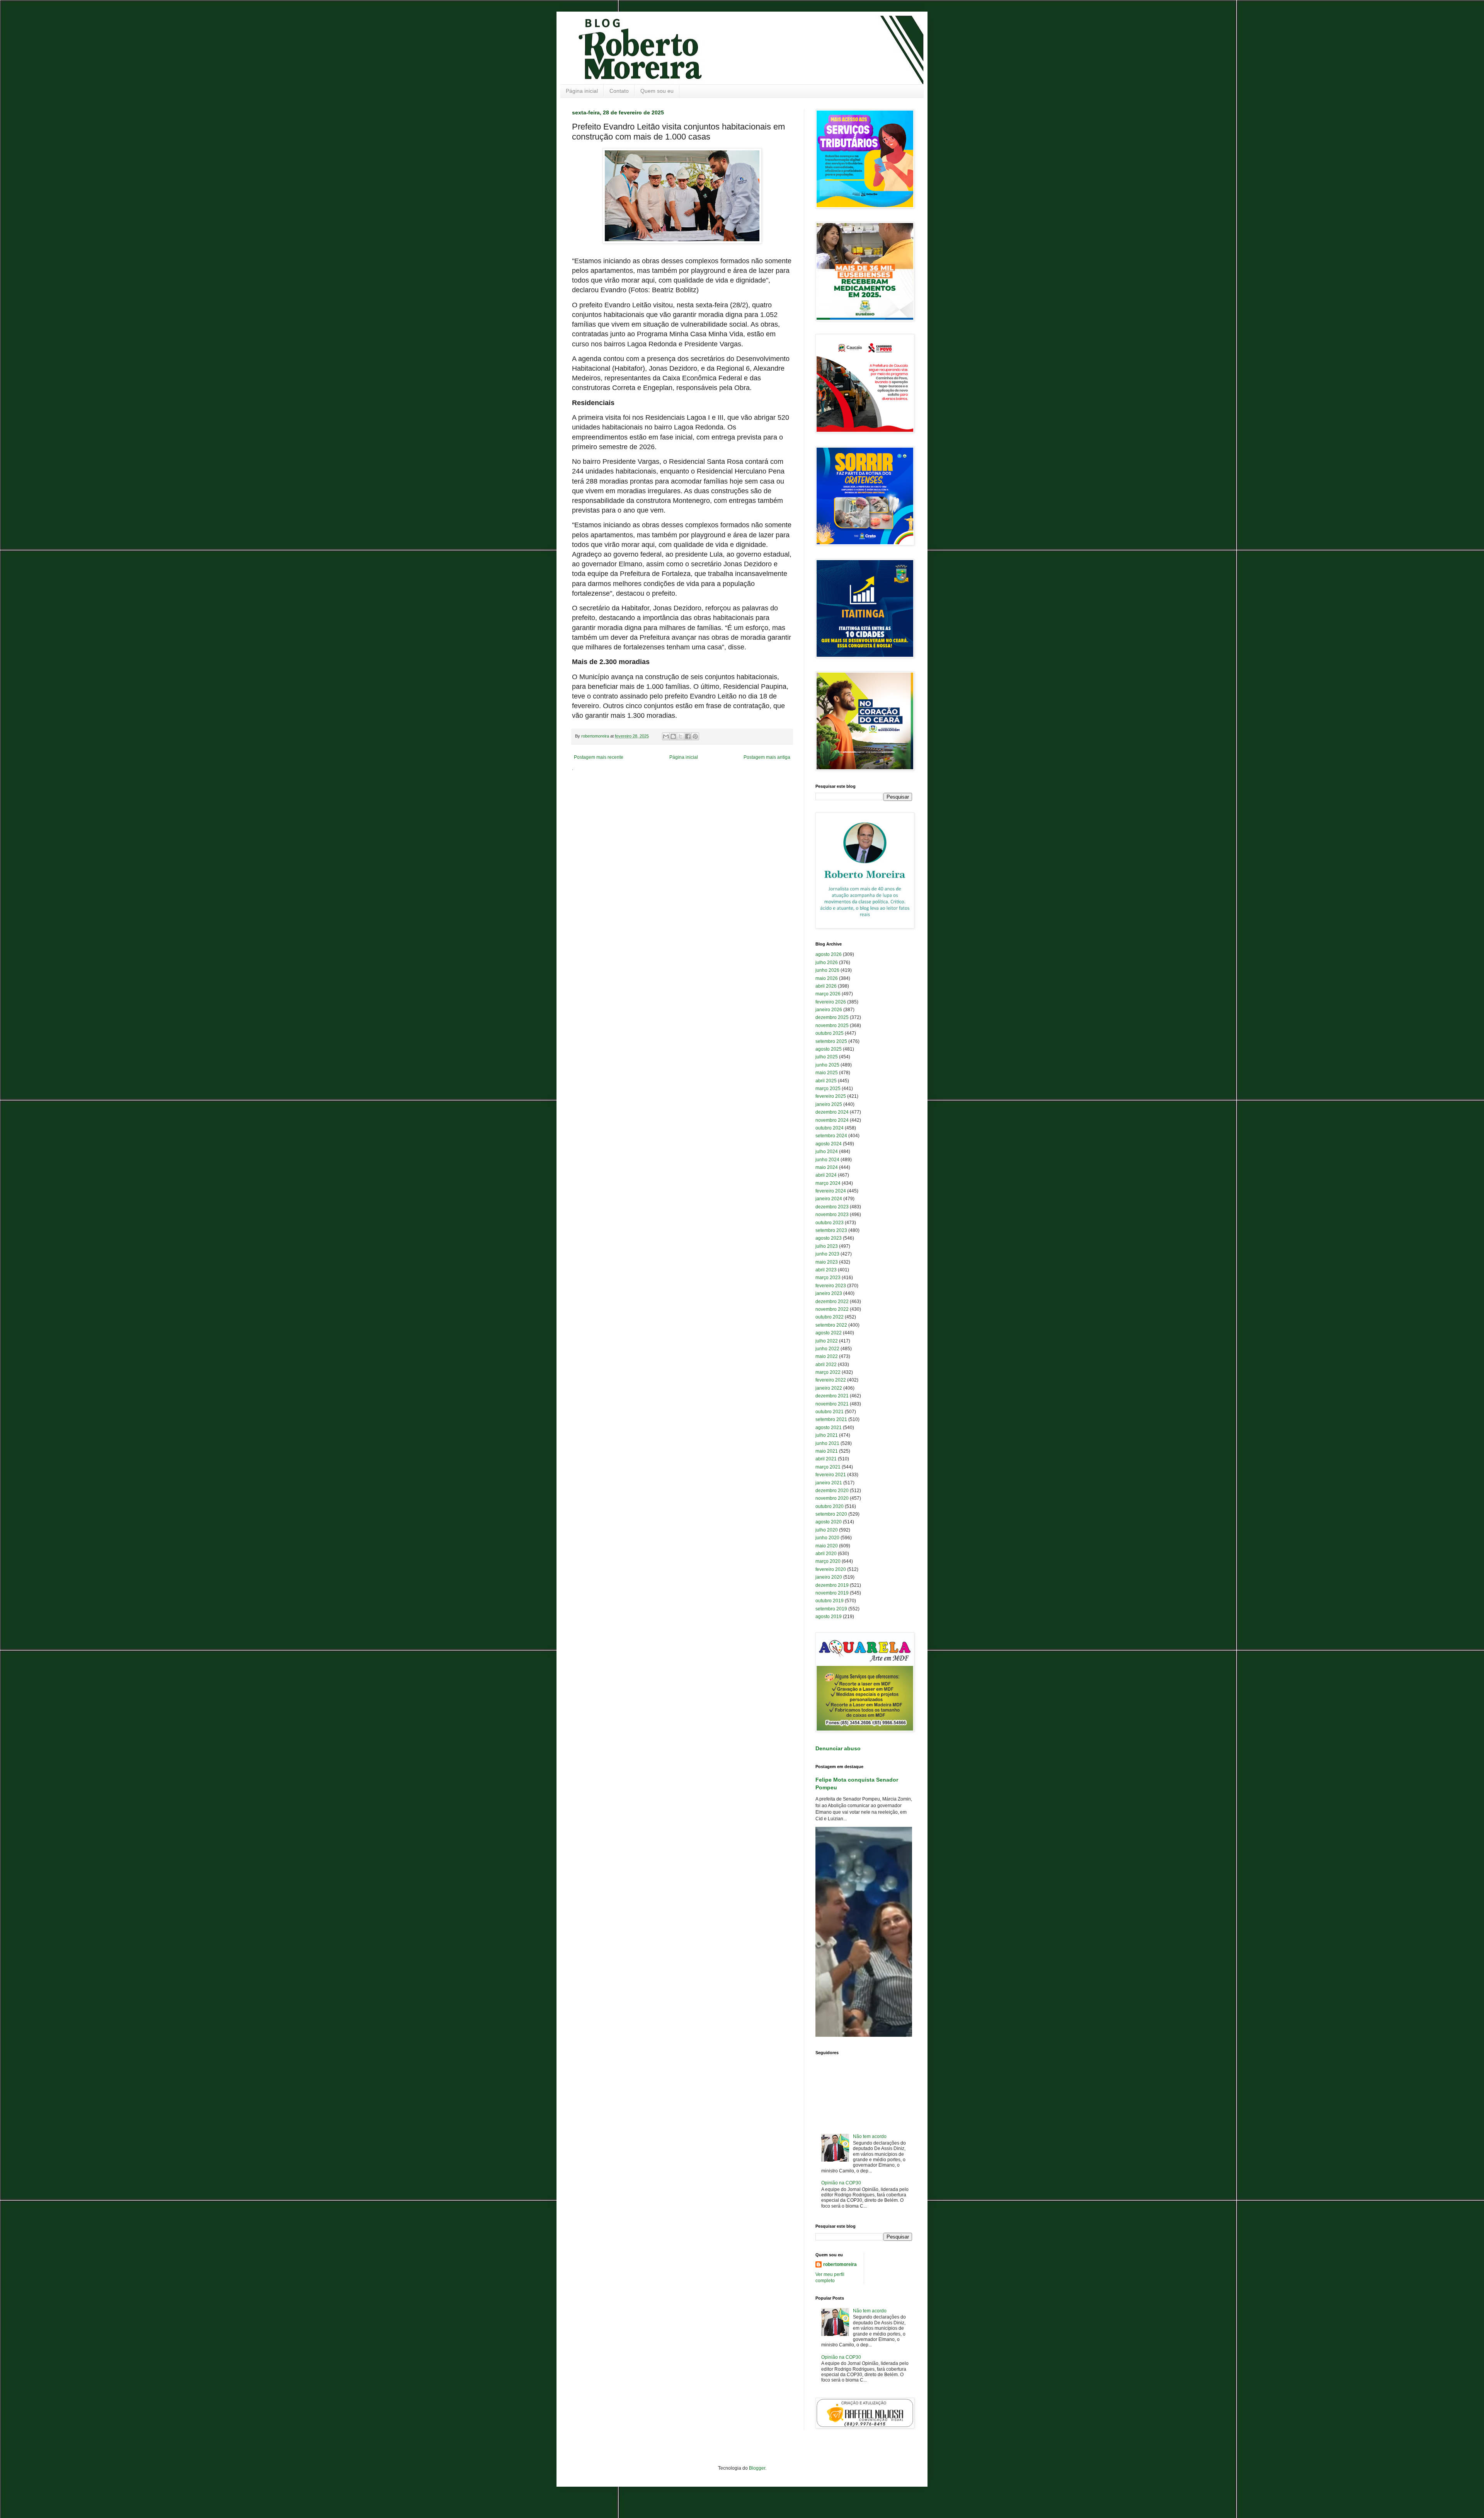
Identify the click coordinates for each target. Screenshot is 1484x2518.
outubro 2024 (830, 1128)
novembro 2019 (832, 1593)
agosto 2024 (829, 1144)
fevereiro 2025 (831, 1096)
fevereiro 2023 (831, 1286)
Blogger (757, 2468)
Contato (619, 91)
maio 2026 (827, 978)
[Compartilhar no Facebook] (688, 736)
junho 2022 (827, 1349)
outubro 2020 (830, 1506)
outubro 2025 (830, 1033)
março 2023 (828, 1278)
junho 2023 (827, 1254)
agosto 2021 (829, 1428)
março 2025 (828, 1089)
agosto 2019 (829, 1617)
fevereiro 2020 (831, 1569)
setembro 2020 (831, 1514)
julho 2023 (827, 1246)
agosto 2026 (829, 954)
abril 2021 (826, 1459)
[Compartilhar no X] (681, 736)
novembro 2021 (832, 1404)
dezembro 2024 (832, 1112)
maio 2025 (827, 1073)
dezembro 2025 (832, 1017)
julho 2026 (827, 963)
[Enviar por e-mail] (666, 736)
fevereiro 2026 (831, 1002)
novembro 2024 (832, 1120)
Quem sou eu (657, 91)
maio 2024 (827, 1167)
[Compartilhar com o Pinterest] (695, 736)
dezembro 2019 (832, 1585)
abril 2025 (826, 1081)
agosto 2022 (829, 1333)
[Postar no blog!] (673, 736)
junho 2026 (827, 970)
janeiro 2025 (829, 1104)
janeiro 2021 (829, 1483)
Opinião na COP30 (841, 2183)
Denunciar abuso (838, 1748)
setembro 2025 (831, 1041)
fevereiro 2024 (831, 1191)
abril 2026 (826, 986)
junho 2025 (827, 1065)
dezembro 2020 (832, 1491)
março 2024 (828, 1183)
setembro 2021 (831, 1419)
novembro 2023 (832, 1215)
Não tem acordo (870, 2136)
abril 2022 (826, 1365)
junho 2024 (827, 1160)
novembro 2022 (832, 1309)
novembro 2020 (832, 1498)
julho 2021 (827, 1435)
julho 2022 (827, 1341)
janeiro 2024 (829, 1199)
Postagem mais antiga (767, 757)
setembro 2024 (831, 1136)
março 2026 (828, 994)
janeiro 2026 (829, 1010)
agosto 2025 (829, 1049)
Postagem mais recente (599, 757)
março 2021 (828, 1467)
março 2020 (828, 1561)
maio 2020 (827, 1546)
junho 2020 (827, 1538)
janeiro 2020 (829, 1577)
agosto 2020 (829, 1522)
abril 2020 (826, 1554)
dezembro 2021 (832, 1396)
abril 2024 (826, 1175)
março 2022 (828, 1372)
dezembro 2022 (832, 1302)
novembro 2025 (832, 1026)
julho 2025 (827, 1057)
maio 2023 (827, 1262)
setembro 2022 (831, 1325)
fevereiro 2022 (831, 1380)
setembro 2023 (831, 1230)
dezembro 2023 (832, 1207)
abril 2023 (826, 1270)
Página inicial (582, 91)
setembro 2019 (831, 1609)
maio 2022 (827, 1356)
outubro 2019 (830, 1601)
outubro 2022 (830, 1317)
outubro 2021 (830, 1412)
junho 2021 (827, 1443)
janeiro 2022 (829, 1388)
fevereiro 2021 (831, 1475)
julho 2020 (827, 1530)
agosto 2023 (829, 1238)
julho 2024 (827, 1152)
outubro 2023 (830, 1223)
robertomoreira (840, 2264)
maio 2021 (827, 1451)
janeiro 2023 (829, 1293)
